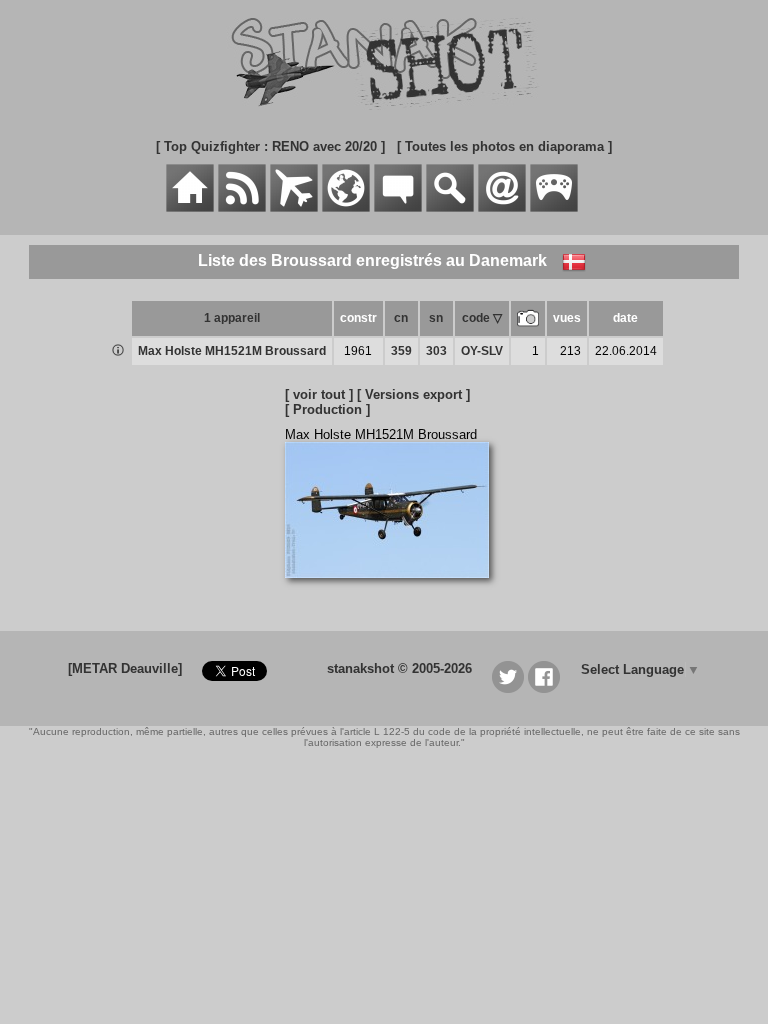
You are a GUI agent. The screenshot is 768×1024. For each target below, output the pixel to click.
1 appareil (232, 318)
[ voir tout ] (319, 394)
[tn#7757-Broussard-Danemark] (394, 588)
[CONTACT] (502, 207)
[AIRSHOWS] (346, 207)
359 (401, 351)
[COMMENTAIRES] (398, 207)
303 (436, 351)
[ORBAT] (294, 207)
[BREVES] (242, 207)
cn (401, 318)
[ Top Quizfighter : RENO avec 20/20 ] (270, 146)
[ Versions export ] (413, 394)
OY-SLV (482, 351)
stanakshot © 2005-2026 (399, 668)
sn (436, 318)
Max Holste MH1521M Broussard (232, 351)
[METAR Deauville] (125, 668)
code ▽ (482, 318)
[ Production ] (327, 409)
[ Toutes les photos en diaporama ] (504, 146)
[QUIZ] (554, 207)
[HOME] (190, 207)
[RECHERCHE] (450, 207)
